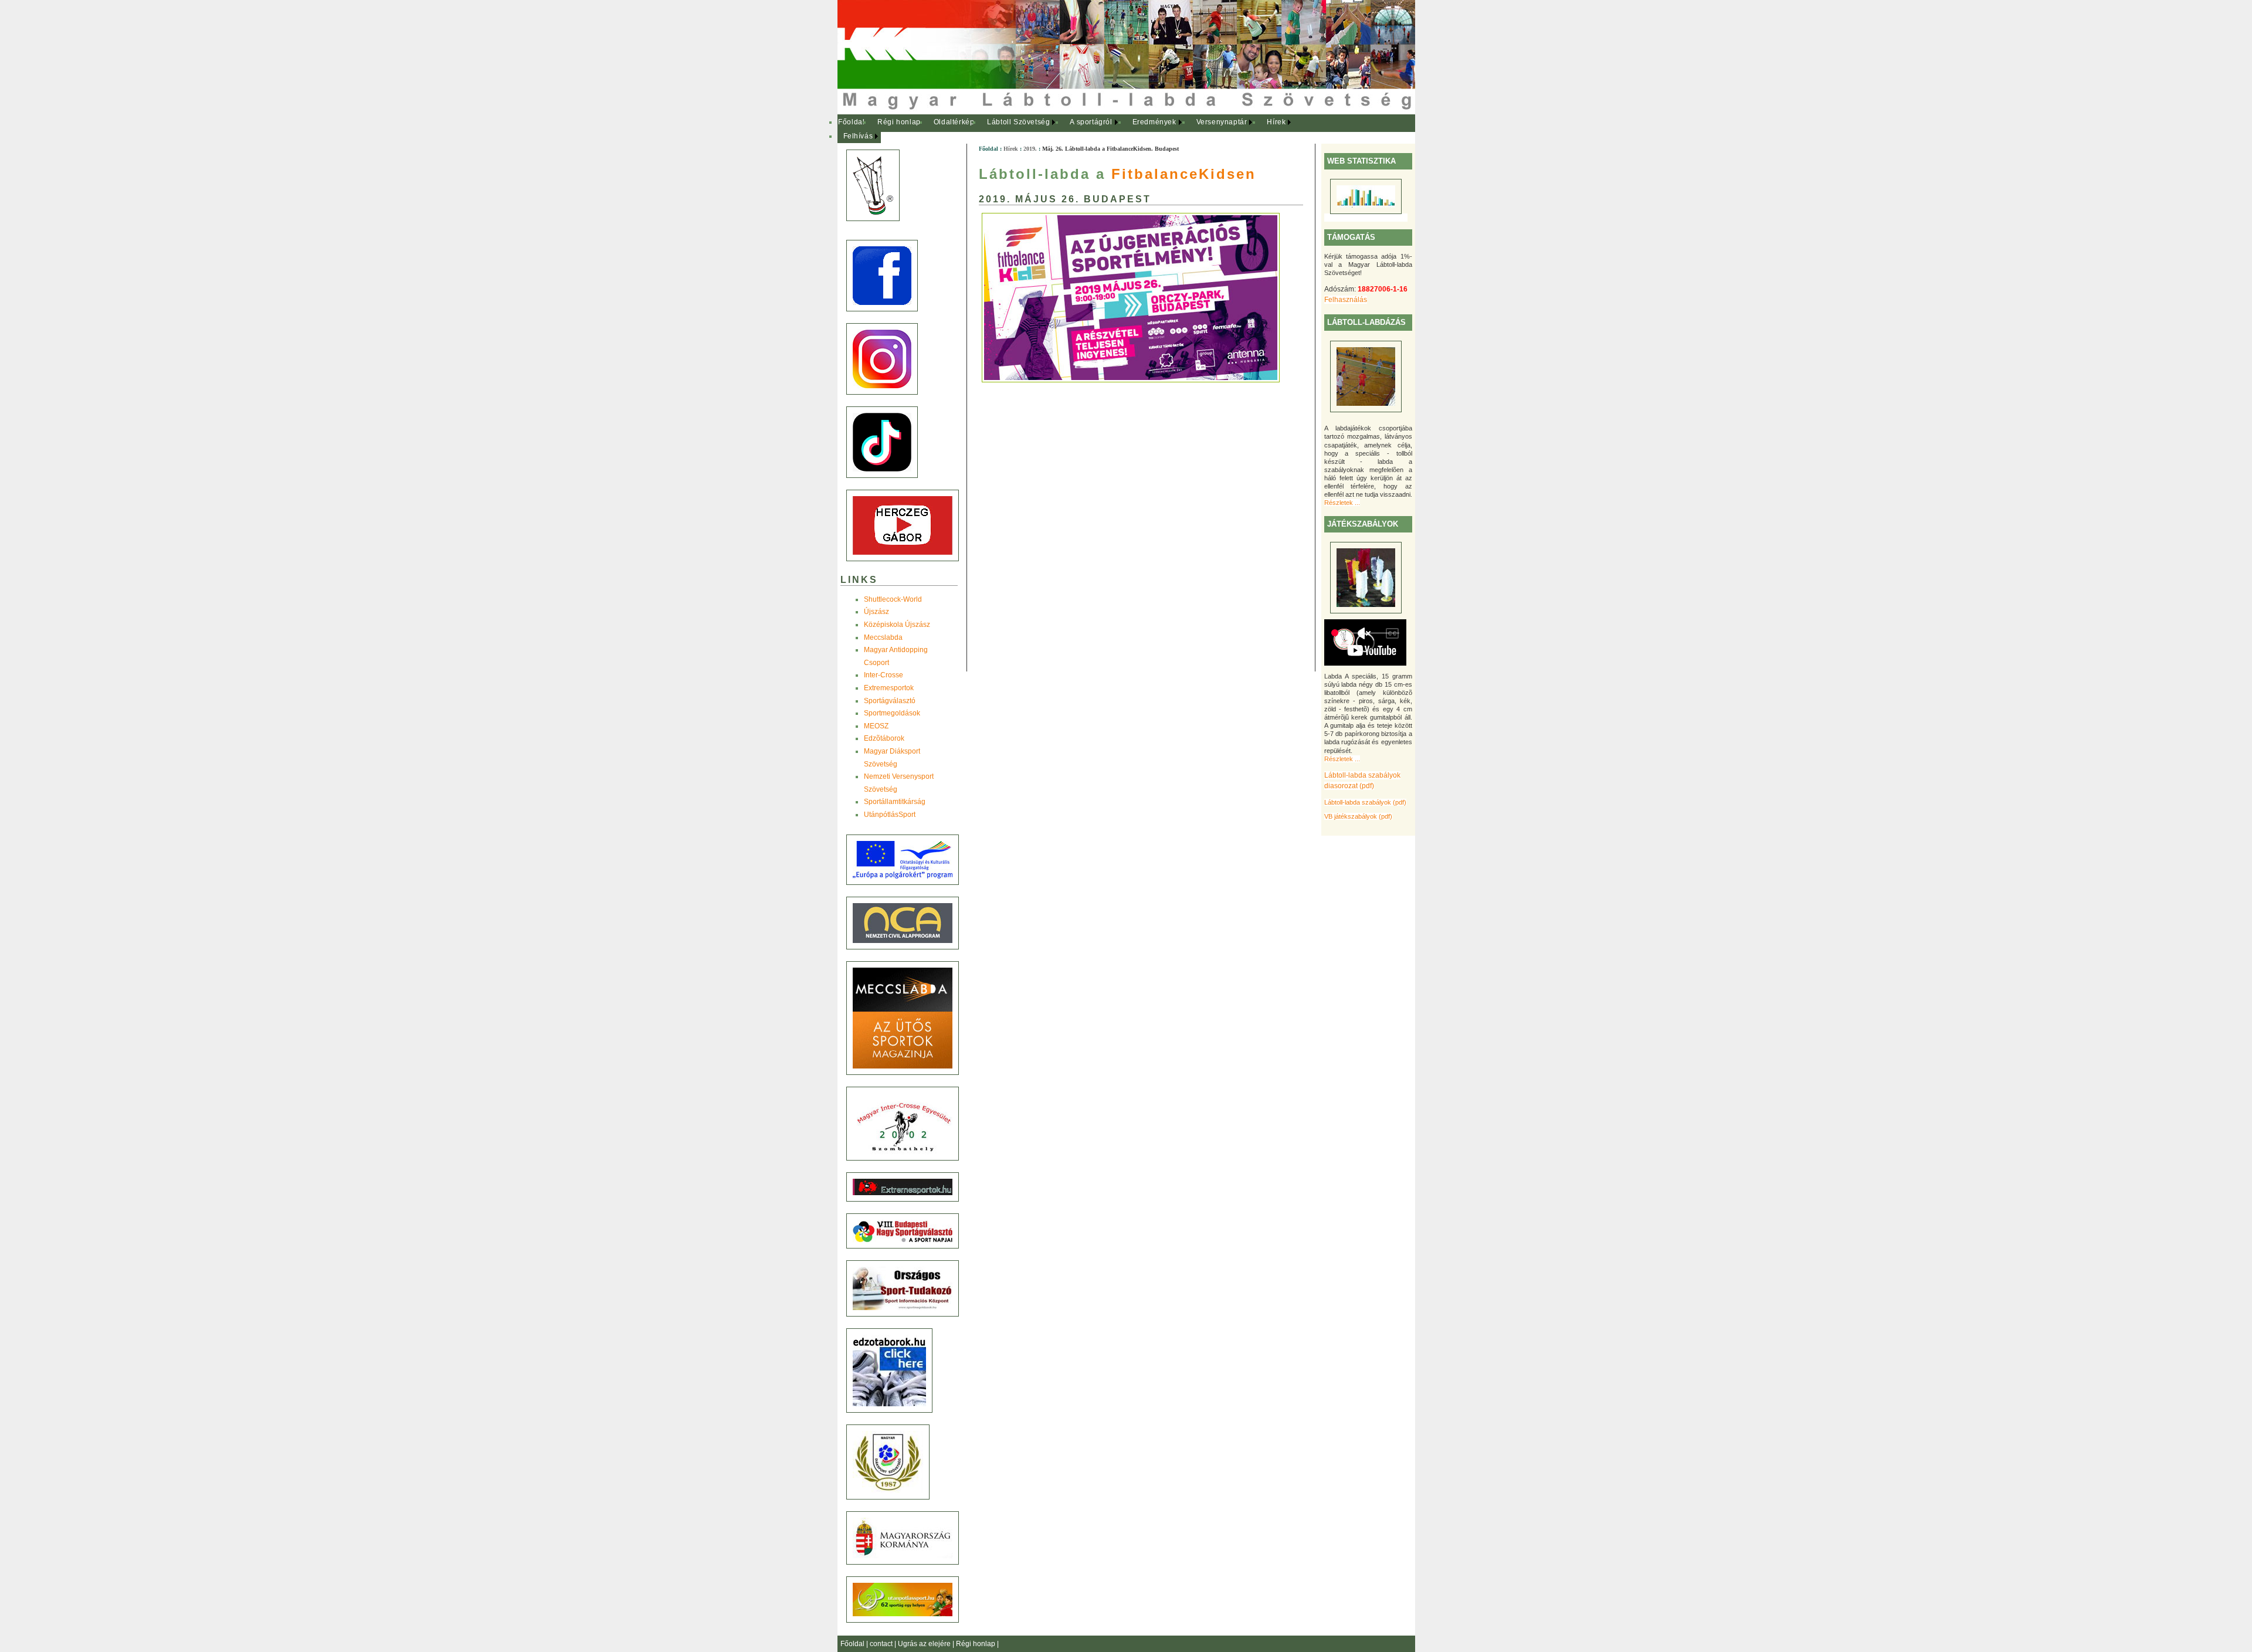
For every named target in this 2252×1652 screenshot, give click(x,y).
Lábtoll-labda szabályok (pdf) (1365, 802)
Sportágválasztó (890, 701)
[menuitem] (852, 123)
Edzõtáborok (884, 738)
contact (882, 1644)
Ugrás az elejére (925, 1644)
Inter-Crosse (883, 675)
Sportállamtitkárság (895, 802)
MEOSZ (876, 726)
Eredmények (1154, 122)
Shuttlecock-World (893, 599)
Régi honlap (899, 122)
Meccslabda (883, 637)
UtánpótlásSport (890, 815)
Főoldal (851, 122)
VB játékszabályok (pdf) (1358, 816)
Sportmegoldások (892, 713)
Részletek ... (1342, 503)
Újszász (876, 612)
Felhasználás (1346, 300)
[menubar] (1072, 129)
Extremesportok (889, 688)
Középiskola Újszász (897, 625)
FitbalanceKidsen (1184, 174)
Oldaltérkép (954, 122)
